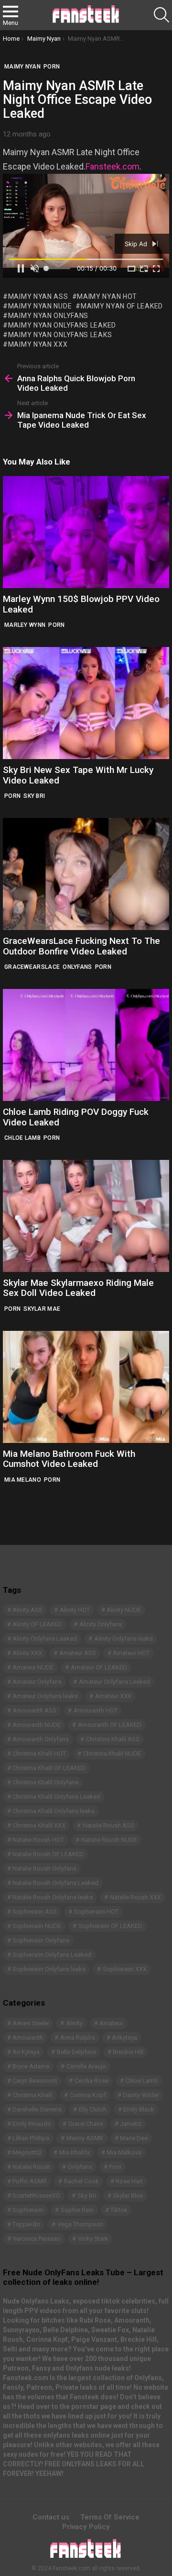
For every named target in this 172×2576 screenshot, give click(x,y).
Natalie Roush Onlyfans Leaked (55, 1883)
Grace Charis (86, 2124)
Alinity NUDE (124, 1610)
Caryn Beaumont (35, 2081)
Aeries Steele (31, 2023)
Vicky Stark (93, 2239)
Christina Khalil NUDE (112, 1753)
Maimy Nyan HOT (107, 296)
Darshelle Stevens (37, 2109)
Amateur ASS (78, 1653)
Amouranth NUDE (37, 1725)
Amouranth (28, 2037)
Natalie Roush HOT (38, 1840)
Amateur (111, 2023)
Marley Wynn (25, 625)
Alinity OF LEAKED (37, 1624)
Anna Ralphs (78, 2037)
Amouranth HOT (96, 1710)
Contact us (51, 2517)
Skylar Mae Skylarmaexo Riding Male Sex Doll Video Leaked (78, 1288)
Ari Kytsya (26, 2052)
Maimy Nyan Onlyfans (48, 316)
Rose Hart (129, 2181)
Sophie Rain (77, 2210)
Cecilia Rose (91, 2081)
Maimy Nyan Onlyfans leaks (60, 335)
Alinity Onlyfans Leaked (45, 1639)
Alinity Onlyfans (101, 1624)
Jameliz (131, 2124)
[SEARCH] (161, 15)
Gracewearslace (32, 967)
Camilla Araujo (86, 2066)
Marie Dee (134, 2138)
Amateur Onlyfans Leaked (114, 1682)
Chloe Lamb (22, 1138)
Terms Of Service (110, 2517)
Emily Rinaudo (32, 2124)
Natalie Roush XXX (135, 1897)
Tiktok (119, 2210)
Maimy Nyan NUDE (40, 306)
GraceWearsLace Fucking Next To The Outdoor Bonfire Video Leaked (81, 946)
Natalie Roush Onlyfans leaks (53, 1897)
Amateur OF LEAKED (99, 1667)
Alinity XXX (27, 1653)
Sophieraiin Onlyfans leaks (49, 1969)
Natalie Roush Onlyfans (44, 1868)
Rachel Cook (81, 2181)
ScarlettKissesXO (36, 2196)
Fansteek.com (113, 166)
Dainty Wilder (141, 2095)
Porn (56, 625)
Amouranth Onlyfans (41, 1739)
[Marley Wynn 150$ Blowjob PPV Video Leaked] (86, 532)
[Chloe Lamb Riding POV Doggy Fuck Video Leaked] (86, 1045)
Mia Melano (23, 1480)
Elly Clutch (93, 2109)
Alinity (74, 2023)
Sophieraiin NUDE (37, 1926)
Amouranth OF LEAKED (110, 1725)
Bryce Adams (31, 2066)
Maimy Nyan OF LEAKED (122, 306)
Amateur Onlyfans (37, 1682)
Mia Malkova (124, 2152)
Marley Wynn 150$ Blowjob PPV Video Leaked (81, 604)
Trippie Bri (26, 2224)
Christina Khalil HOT (39, 1753)
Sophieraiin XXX (125, 1969)
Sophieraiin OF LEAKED (110, 1926)
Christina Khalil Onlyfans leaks (54, 1811)
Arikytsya (124, 2037)
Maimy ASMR (85, 2138)
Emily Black (139, 2109)
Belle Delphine (76, 2052)
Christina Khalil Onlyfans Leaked (56, 1797)
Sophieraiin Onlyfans (41, 1940)
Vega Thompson (80, 2224)
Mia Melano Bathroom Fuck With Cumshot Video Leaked (69, 1459)
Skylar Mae (42, 1309)
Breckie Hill (128, 2052)
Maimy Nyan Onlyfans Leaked (62, 325)
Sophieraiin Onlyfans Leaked (52, 1955)
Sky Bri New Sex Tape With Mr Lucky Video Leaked (78, 775)
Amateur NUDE (33, 1667)
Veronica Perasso (37, 2239)
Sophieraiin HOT (96, 1912)
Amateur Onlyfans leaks (45, 1696)
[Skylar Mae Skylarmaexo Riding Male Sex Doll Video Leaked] (86, 1216)
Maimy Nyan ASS (38, 296)
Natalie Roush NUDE (109, 1840)
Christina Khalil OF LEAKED (49, 1768)
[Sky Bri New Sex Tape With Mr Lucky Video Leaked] (86, 703)
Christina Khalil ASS (113, 1739)
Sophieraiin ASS (35, 1912)
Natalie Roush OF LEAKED (48, 1854)
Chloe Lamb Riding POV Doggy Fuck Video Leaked (76, 1117)
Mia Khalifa (75, 2152)
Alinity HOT (75, 1610)
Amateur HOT (131, 1653)
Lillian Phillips (31, 2138)
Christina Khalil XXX (39, 1825)
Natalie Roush (32, 2167)
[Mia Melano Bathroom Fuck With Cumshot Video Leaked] (86, 1387)
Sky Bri (34, 796)
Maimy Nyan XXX (38, 344)
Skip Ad (137, 244)
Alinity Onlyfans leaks (124, 1639)
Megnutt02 (27, 2152)
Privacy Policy (86, 2527)
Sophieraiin (28, 2210)
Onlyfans (77, 967)
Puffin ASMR (30, 2181)
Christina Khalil (32, 2095)
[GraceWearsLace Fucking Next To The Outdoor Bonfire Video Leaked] (86, 874)
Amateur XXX (113, 1696)
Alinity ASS (27, 1610)
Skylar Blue (128, 2196)
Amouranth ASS (34, 1710)
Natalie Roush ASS (108, 1825)
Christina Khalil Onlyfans (45, 1782)
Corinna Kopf (88, 2095)
